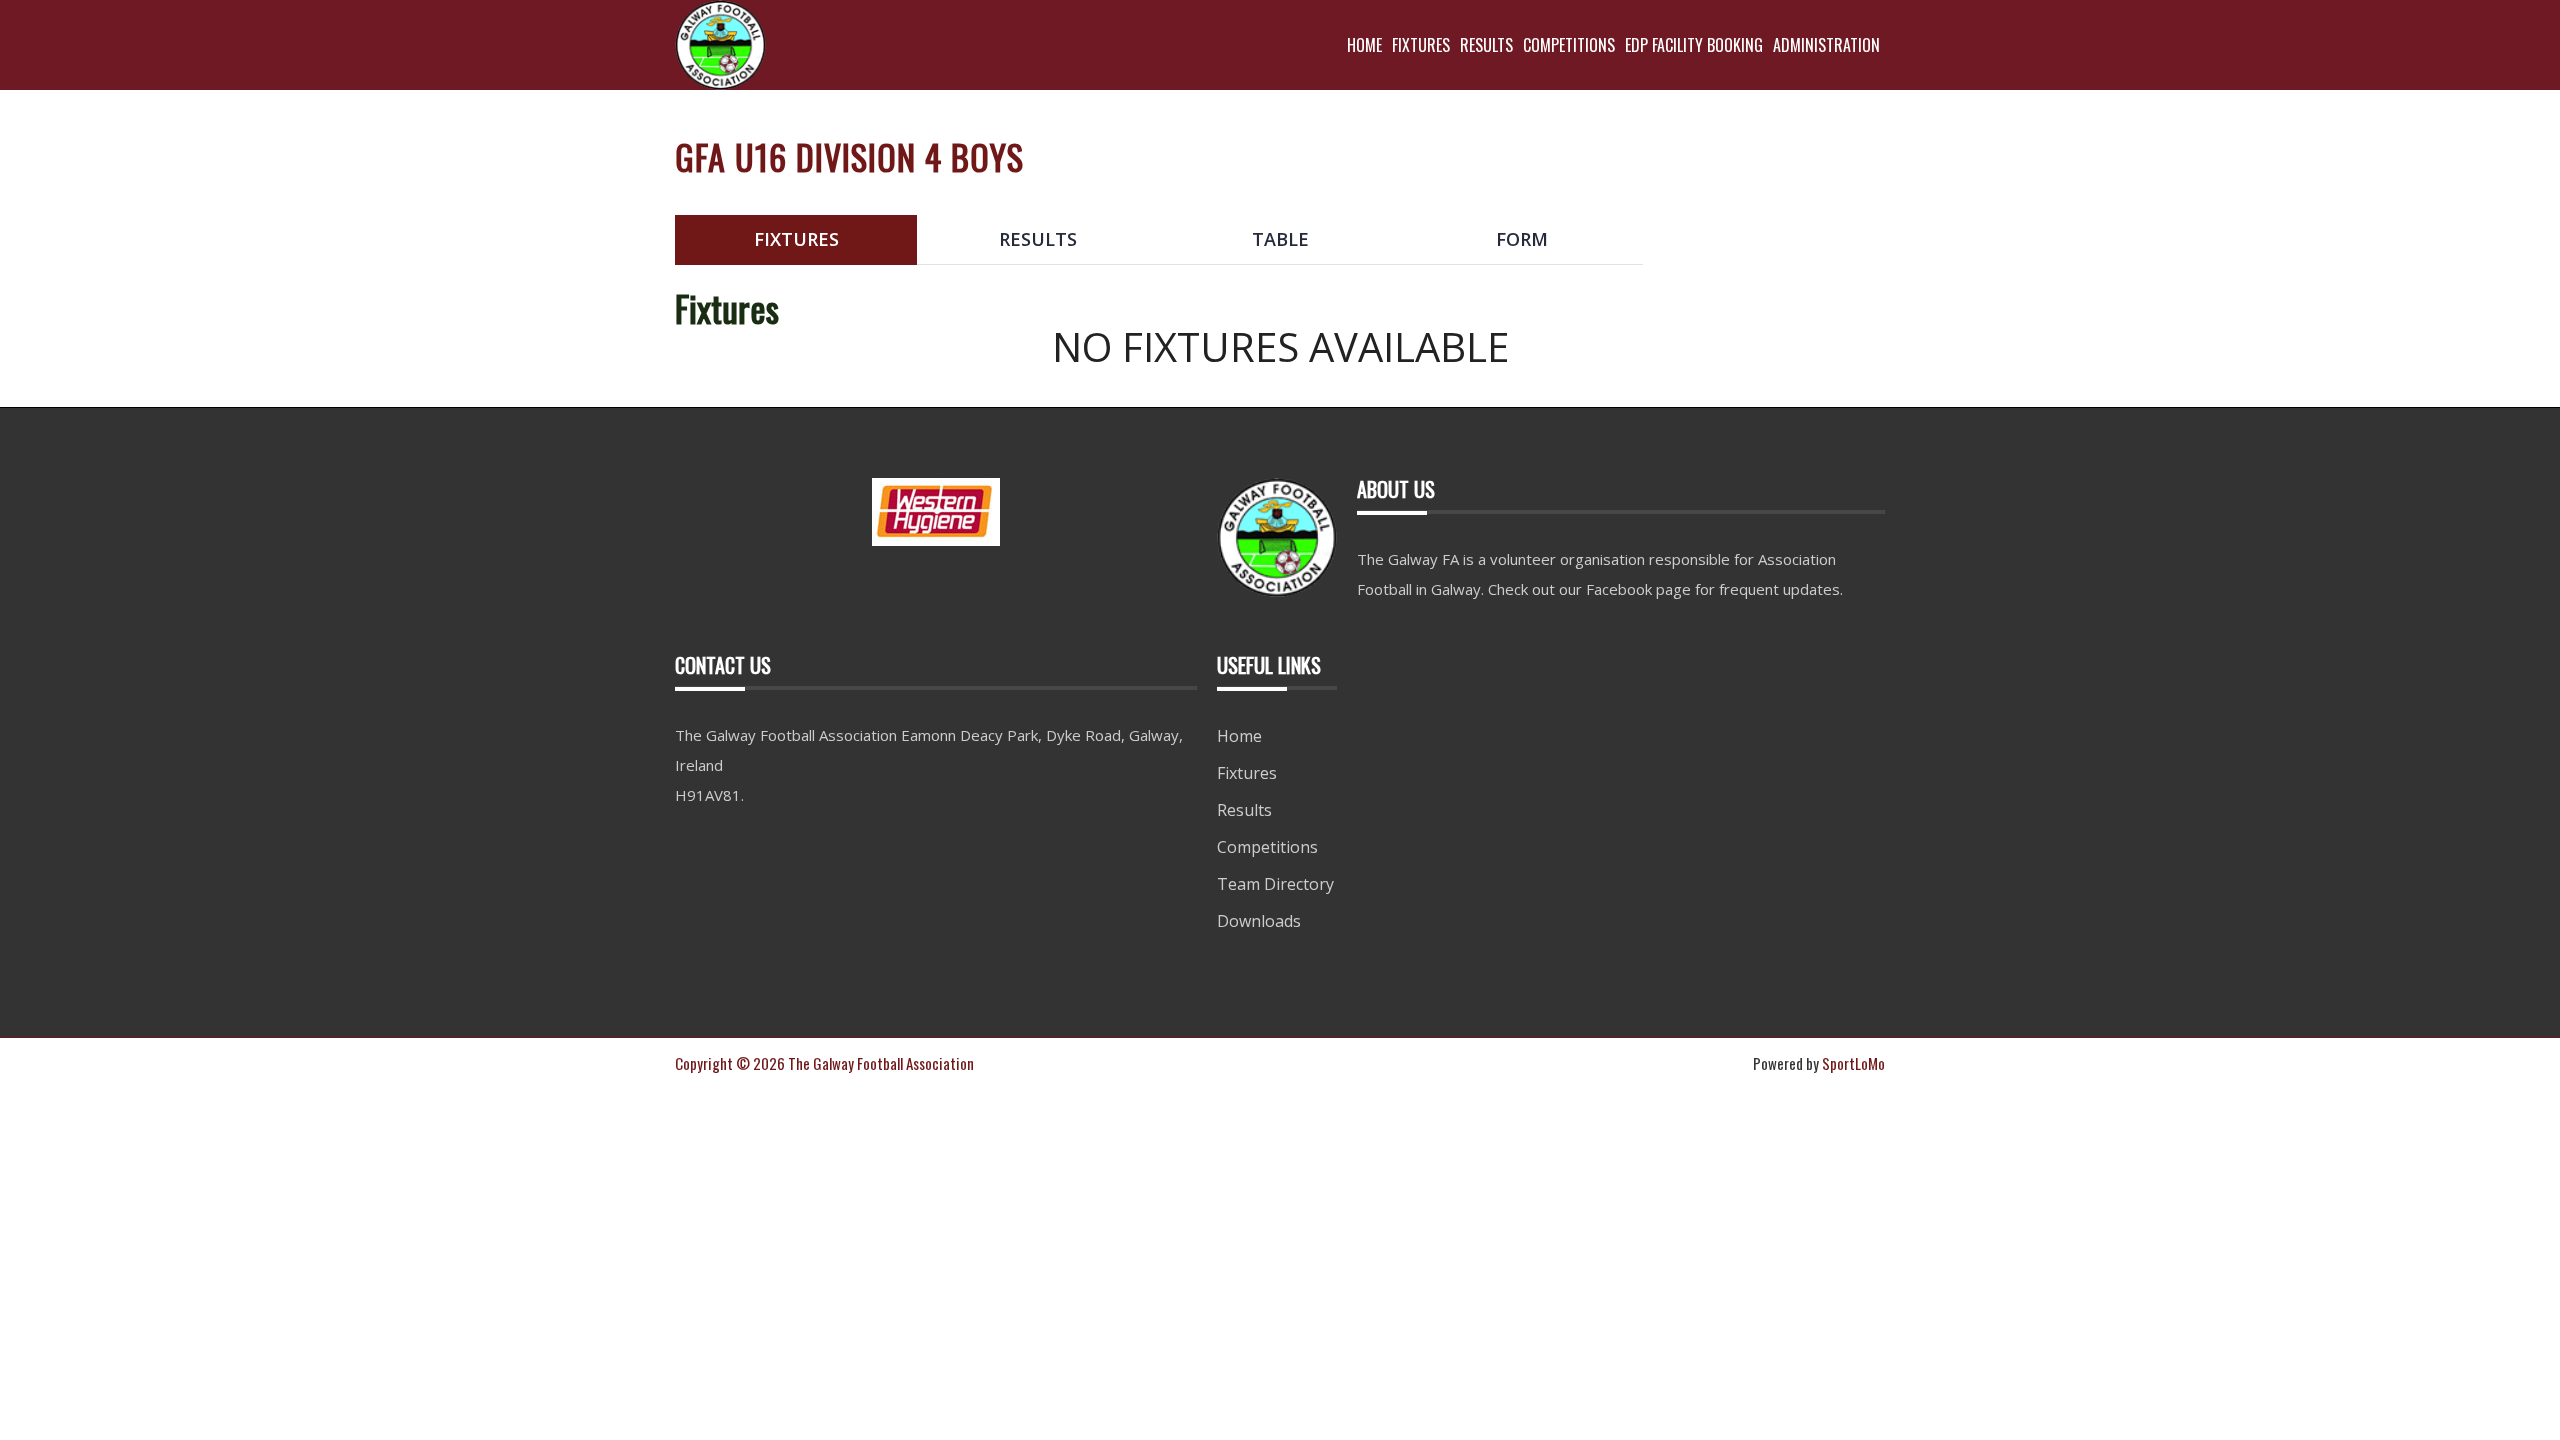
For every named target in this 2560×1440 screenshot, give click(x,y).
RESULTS (1486, 45)
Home (1239, 736)
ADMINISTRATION (1826, 45)
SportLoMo (1853, 1063)
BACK (1837, 199)
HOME (1364, 45)
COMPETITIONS (1569, 45)
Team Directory (1275, 884)
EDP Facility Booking (1694, 45)
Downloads (1259, 921)
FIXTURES (1421, 45)
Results (1244, 810)
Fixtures (1247, 773)
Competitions (1267, 847)
